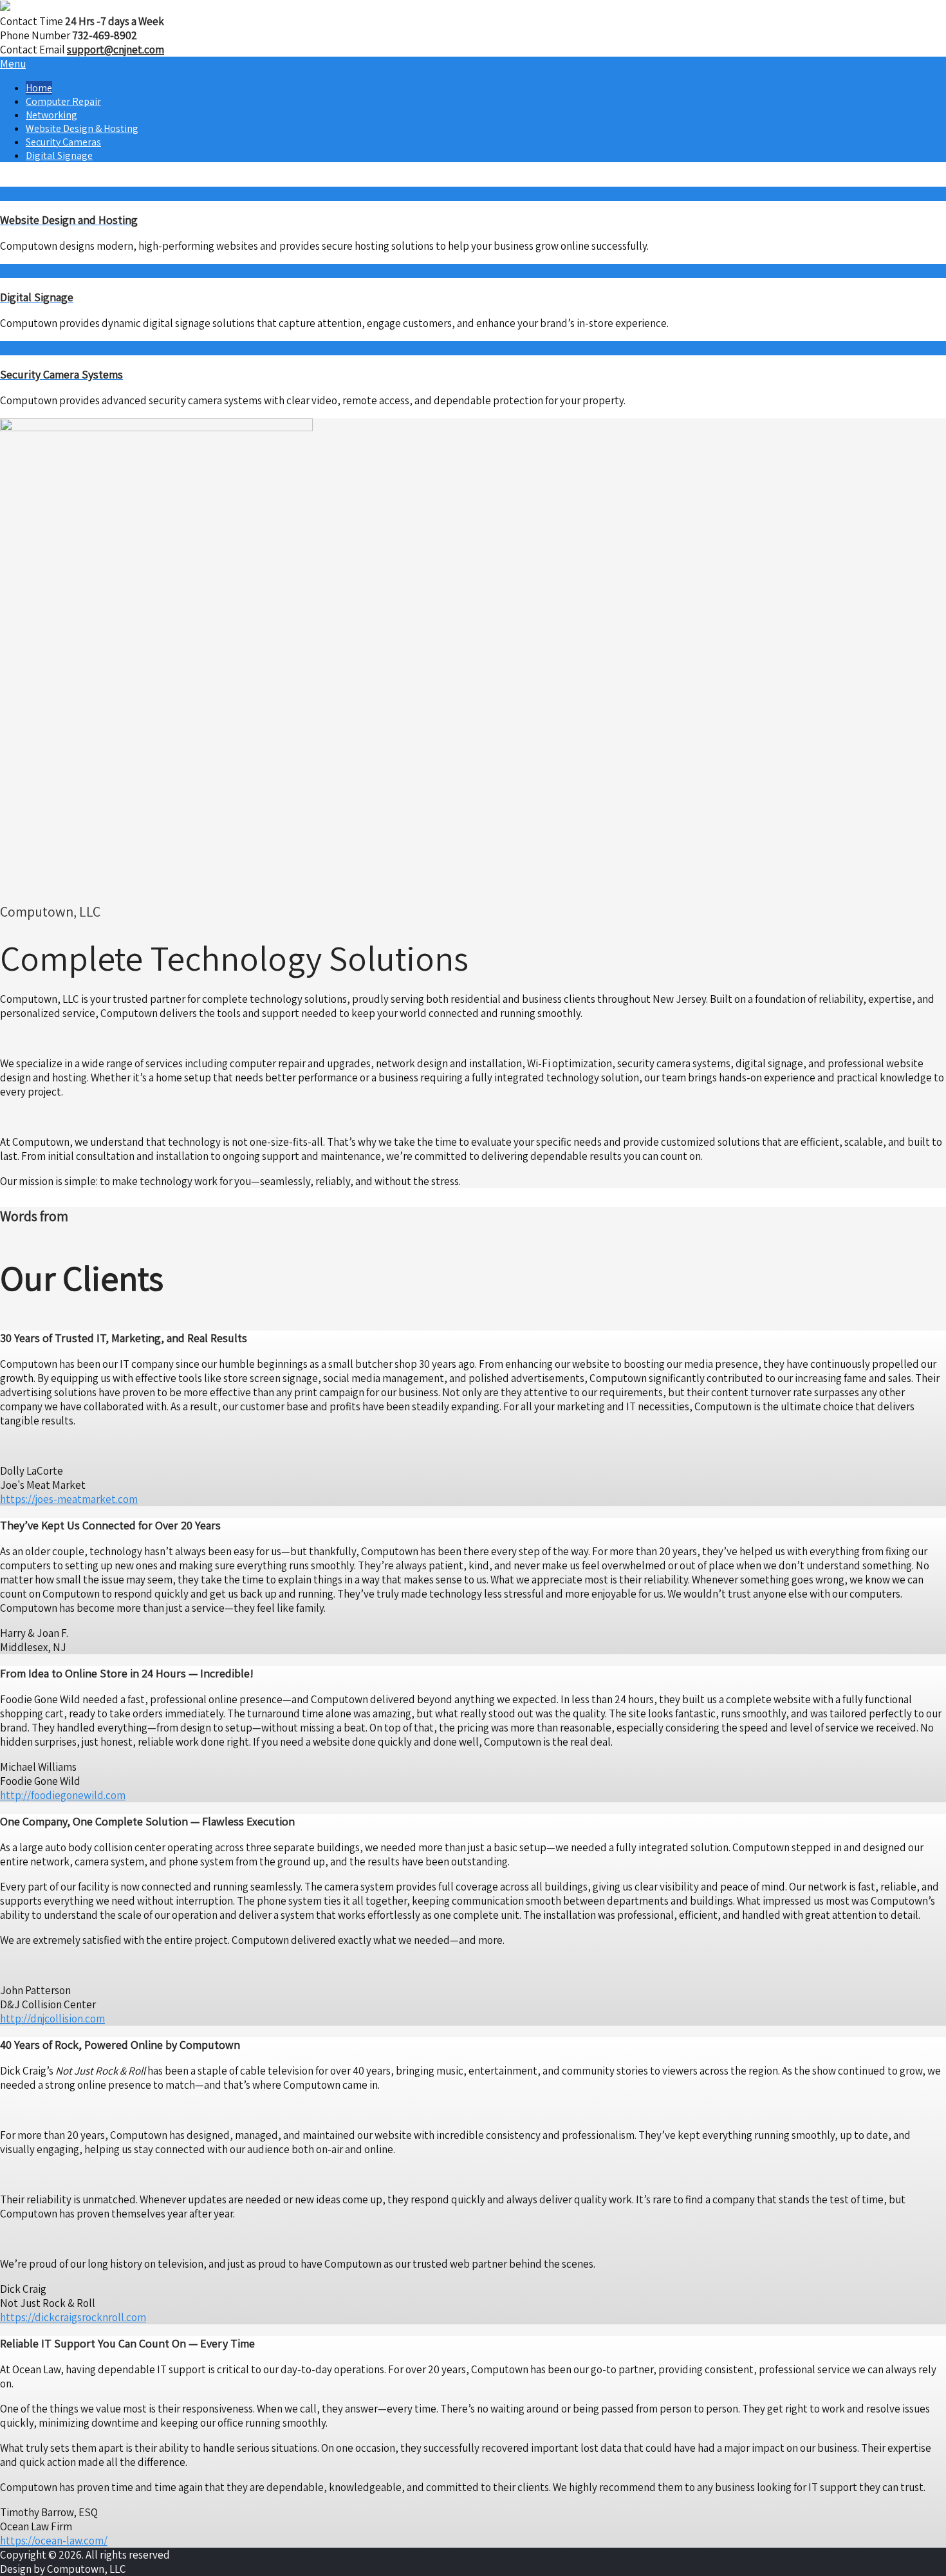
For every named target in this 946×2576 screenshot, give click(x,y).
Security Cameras (63, 142)
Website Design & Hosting (82, 128)
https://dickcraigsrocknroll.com (73, 2317)
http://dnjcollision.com (52, 2019)
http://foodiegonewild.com (63, 1795)
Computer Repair (63, 101)
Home (39, 88)
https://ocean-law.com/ (54, 2541)
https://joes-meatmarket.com (69, 1499)
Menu (13, 64)
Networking (51, 115)
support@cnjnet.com (116, 50)
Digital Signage (59, 155)
